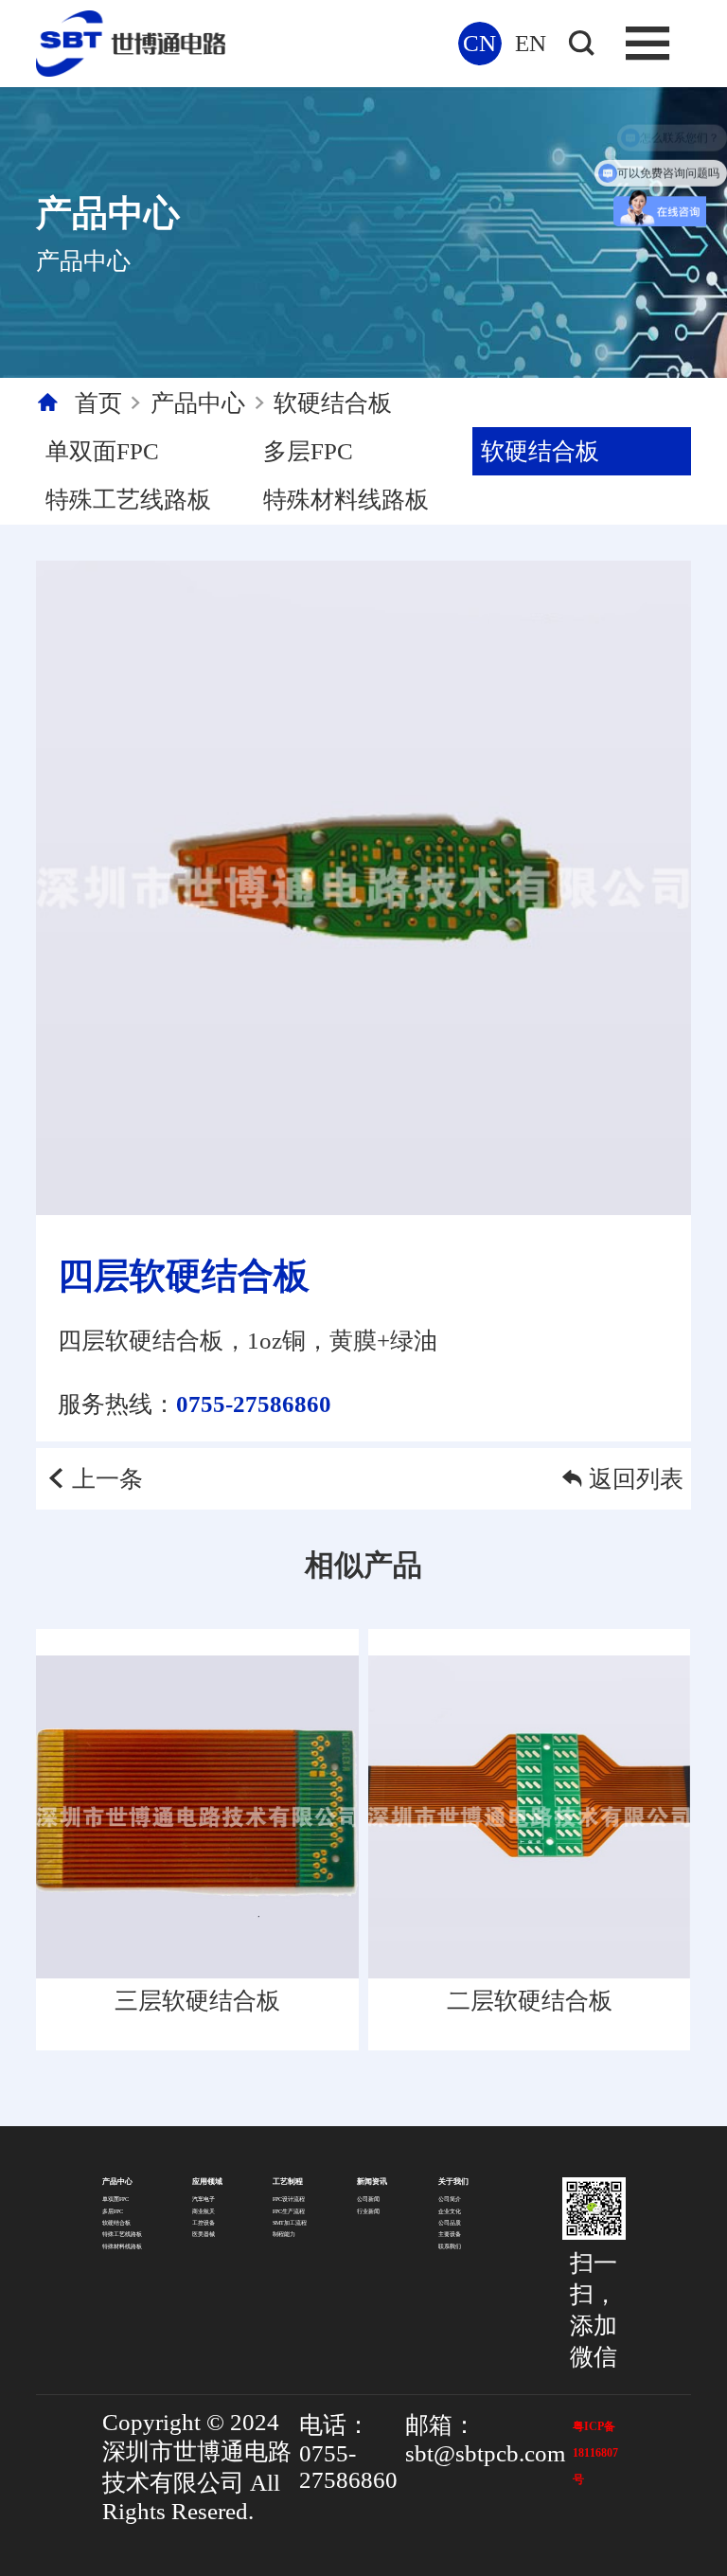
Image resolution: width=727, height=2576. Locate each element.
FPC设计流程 (289, 2199)
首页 (98, 403)
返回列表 (636, 1479)
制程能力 (284, 2234)
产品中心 (198, 403)
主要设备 (450, 2234)
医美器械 (204, 2234)
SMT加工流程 (290, 2223)
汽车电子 (204, 2199)
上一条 (107, 1479)
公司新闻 (368, 2199)
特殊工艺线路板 (128, 500)
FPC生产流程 (289, 2211)
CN (479, 43)
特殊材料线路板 (346, 500)
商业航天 (204, 2211)
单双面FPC (102, 451)
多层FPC (308, 451)
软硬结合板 (333, 403)
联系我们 (450, 2246)
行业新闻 (368, 2211)
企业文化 (450, 2211)
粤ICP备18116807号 (595, 2453)
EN (531, 43)
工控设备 (204, 2223)
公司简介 (450, 2199)
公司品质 (450, 2223)
